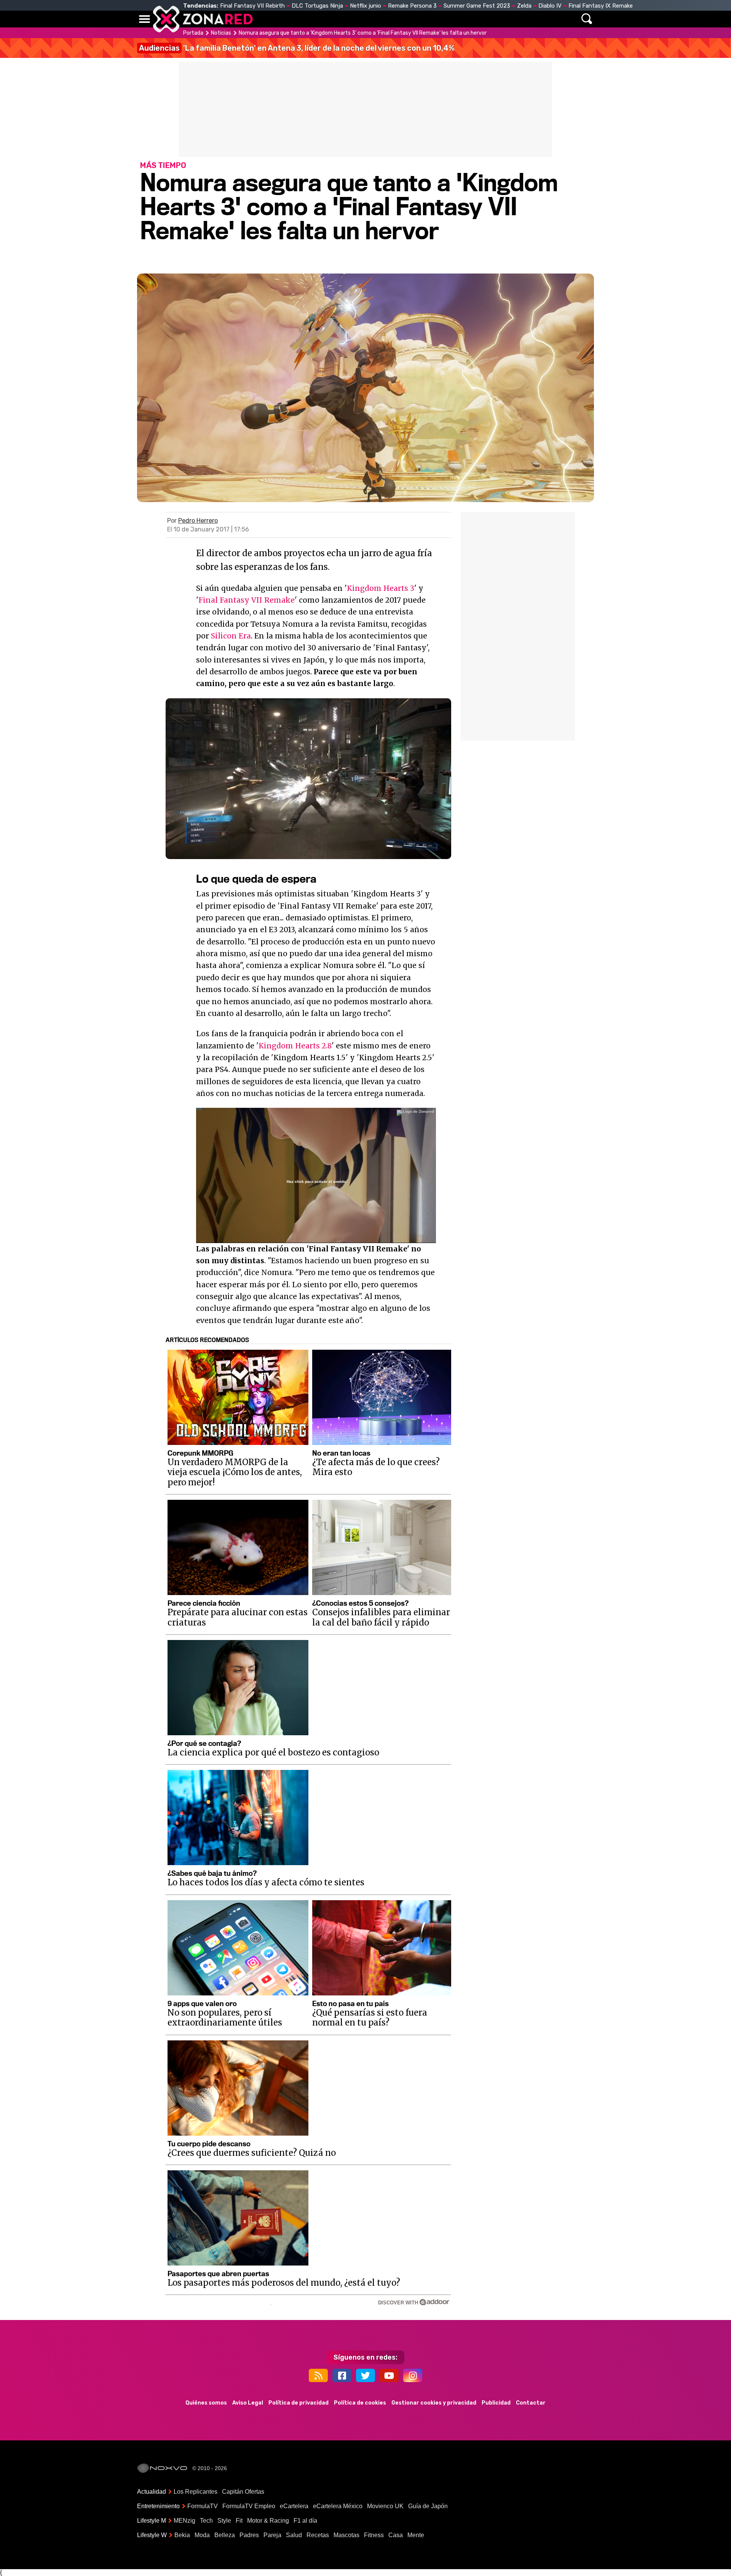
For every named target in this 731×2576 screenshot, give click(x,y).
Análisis (471, 19)
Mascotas (346, 2535)
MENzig (184, 2521)
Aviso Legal (248, 2403)
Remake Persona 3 (412, 6)
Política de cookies (360, 2403)
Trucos (507, 19)
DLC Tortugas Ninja (317, 6)
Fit (239, 2521)
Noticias (299, 19)
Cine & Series (393, 19)
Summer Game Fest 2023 (477, 6)
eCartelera (294, 2506)
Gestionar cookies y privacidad (434, 2403)
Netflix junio (365, 6)
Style (224, 2521)
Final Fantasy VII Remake (247, 600)
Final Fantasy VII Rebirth (252, 6)
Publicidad (496, 2403)
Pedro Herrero (198, 521)
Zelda (524, 6)
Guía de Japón (428, 2506)
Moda (202, 2535)
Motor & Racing (268, 2521)
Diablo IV (550, 6)
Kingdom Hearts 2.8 (295, 1046)
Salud (294, 2535)
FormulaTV (203, 2506)
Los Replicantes (196, 2492)
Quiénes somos (206, 2403)
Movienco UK (385, 2506)
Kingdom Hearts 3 (381, 588)
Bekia (182, 2535)
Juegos (436, 19)
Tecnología (342, 19)
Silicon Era (231, 636)
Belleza (225, 2535)
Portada (193, 33)
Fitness (374, 2535)
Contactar (531, 2403)
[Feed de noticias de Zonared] (318, 2375)
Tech (206, 2521)
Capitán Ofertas (243, 2492)
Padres (249, 2535)
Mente (416, 2535)
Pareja (272, 2535)
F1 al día (305, 2521)
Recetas (318, 2535)
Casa (396, 2535)
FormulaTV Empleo (249, 2506)
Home (267, 19)
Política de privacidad (298, 2403)
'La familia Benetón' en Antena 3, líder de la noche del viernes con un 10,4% (297, 48)
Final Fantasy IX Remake (601, 6)
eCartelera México (338, 2506)
